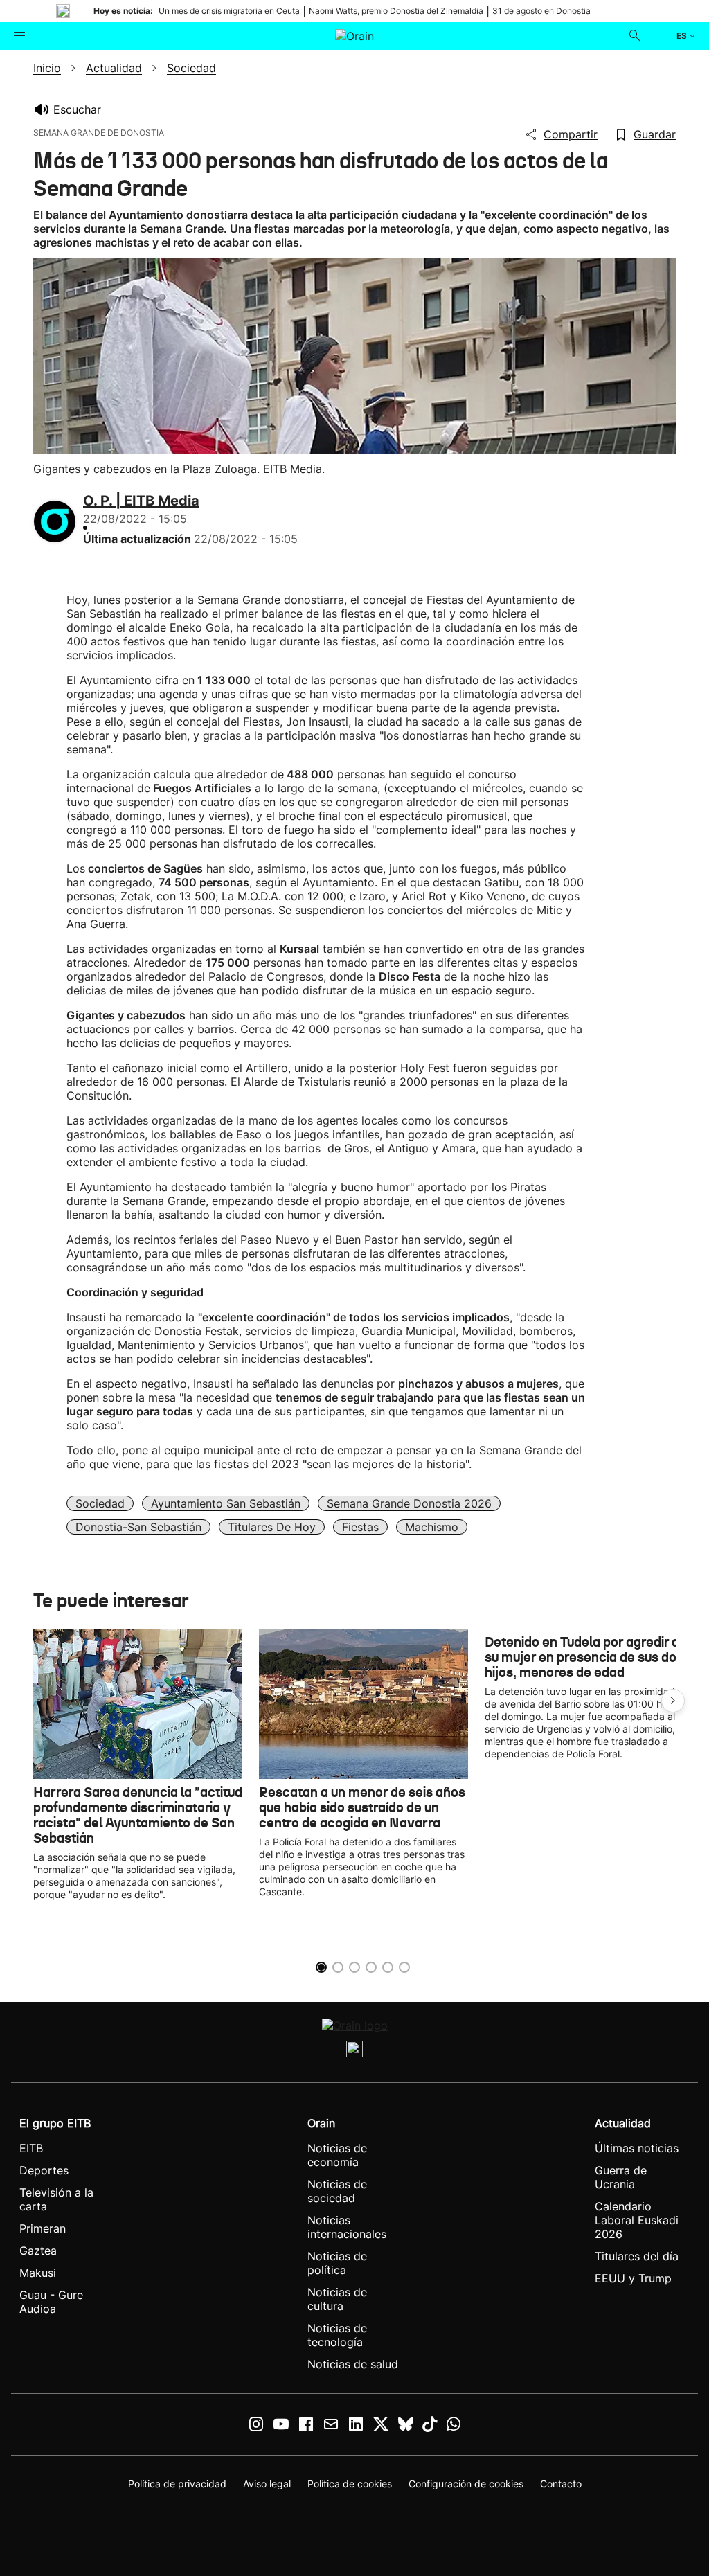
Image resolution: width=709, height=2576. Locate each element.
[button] (673, 1701)
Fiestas (360, 1527)
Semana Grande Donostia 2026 (409, 1503)
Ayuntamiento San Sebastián (226, 1503)
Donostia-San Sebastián (138, 1527)
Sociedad (100, 1503)
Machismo (432, 1527)
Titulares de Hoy (272, 1527)
